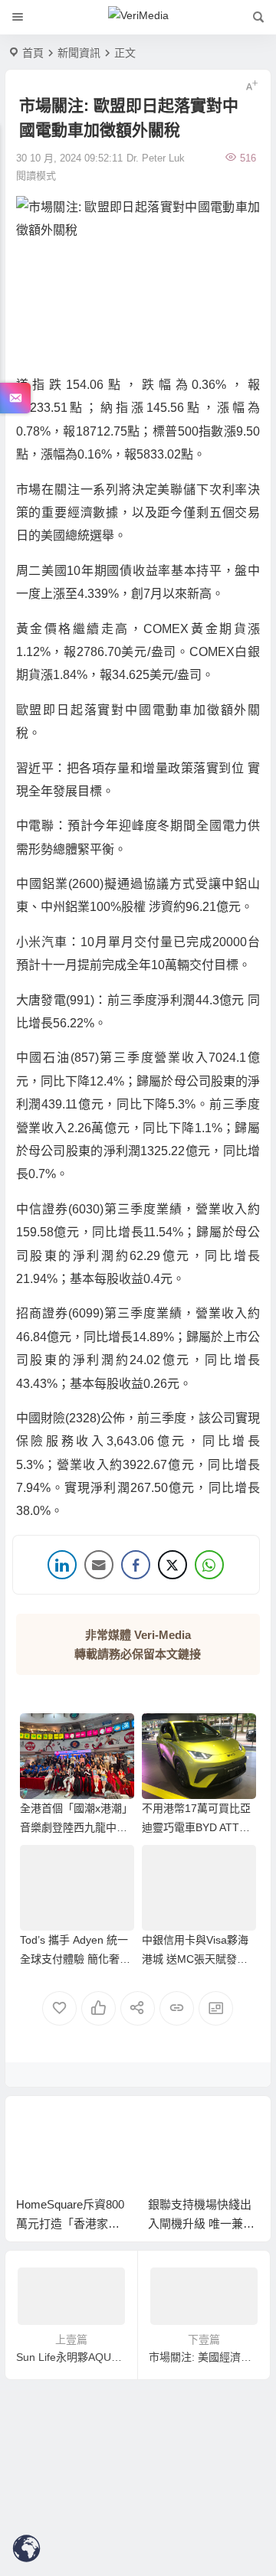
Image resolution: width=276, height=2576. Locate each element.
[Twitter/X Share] (172, 1565)
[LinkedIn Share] (62, 1565)
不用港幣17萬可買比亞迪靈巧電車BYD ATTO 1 (196, 1827)
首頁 (33, 53)
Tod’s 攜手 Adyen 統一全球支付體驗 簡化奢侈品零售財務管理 (75, 1959)
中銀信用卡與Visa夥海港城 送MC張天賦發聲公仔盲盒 (195, 1959)
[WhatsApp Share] (209, 1565)
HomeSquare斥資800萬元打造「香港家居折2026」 (70, 2223)
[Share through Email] (99, 1565)
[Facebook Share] (136, 1565)
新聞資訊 (79, 53)
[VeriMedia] (138, 18)
